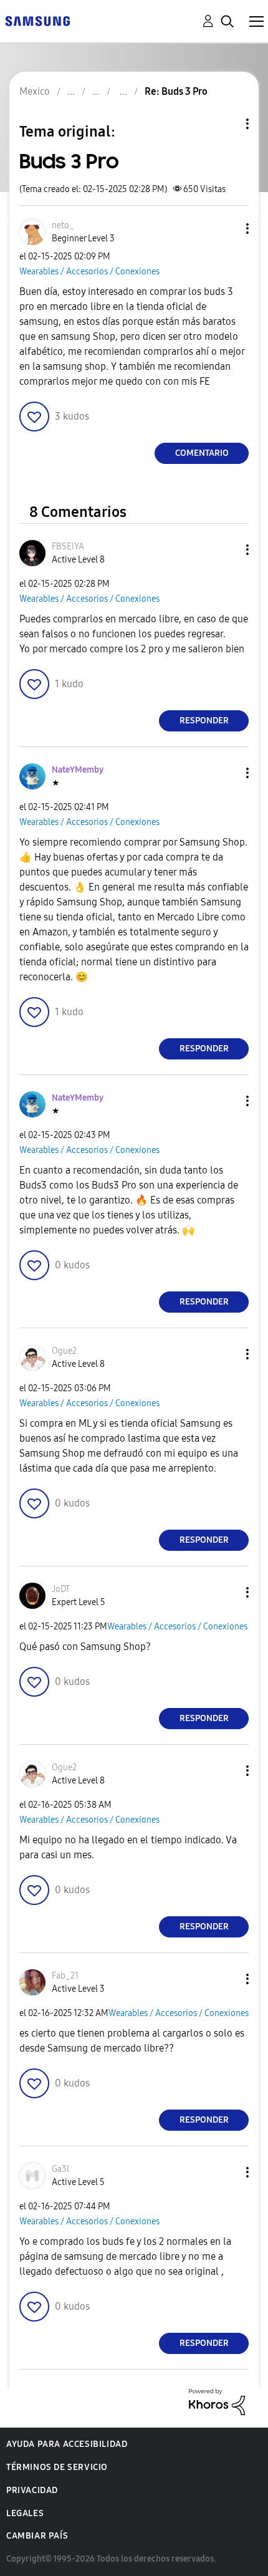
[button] (227, 229)
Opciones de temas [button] (226, 124)
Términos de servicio (57, 2467)
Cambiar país (37, 2536)
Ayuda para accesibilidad (67, 2444)
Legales (25, 2513)
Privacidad (32, 2490)
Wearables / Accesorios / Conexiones (89, 272)
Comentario (202, 453)
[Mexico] (37, 20)
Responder (204, 721)
